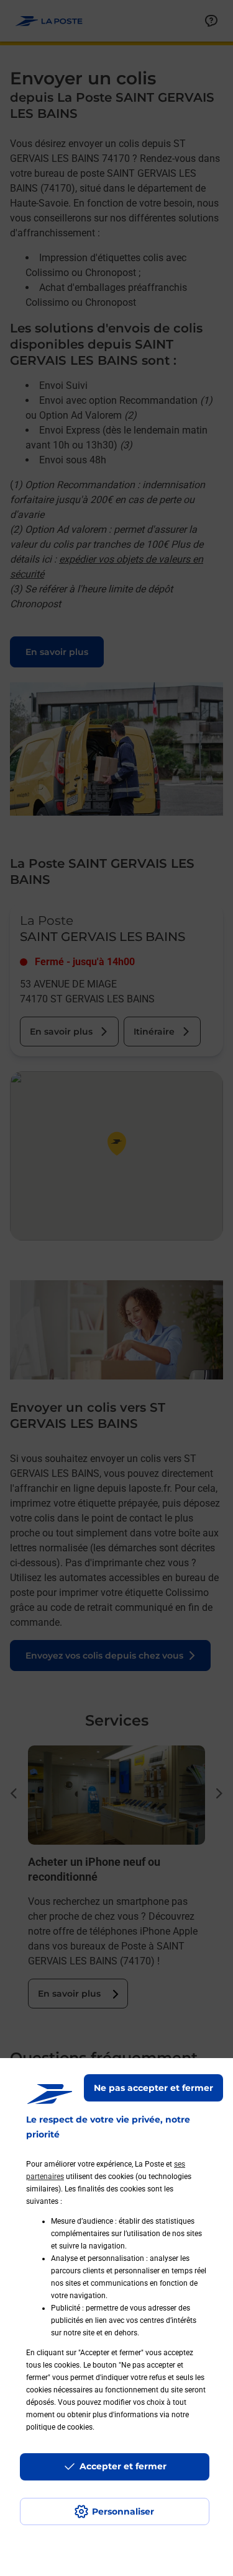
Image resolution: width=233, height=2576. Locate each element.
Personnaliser (123, 2511)
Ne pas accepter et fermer (153, 2088)
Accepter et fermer (123, 2466)
